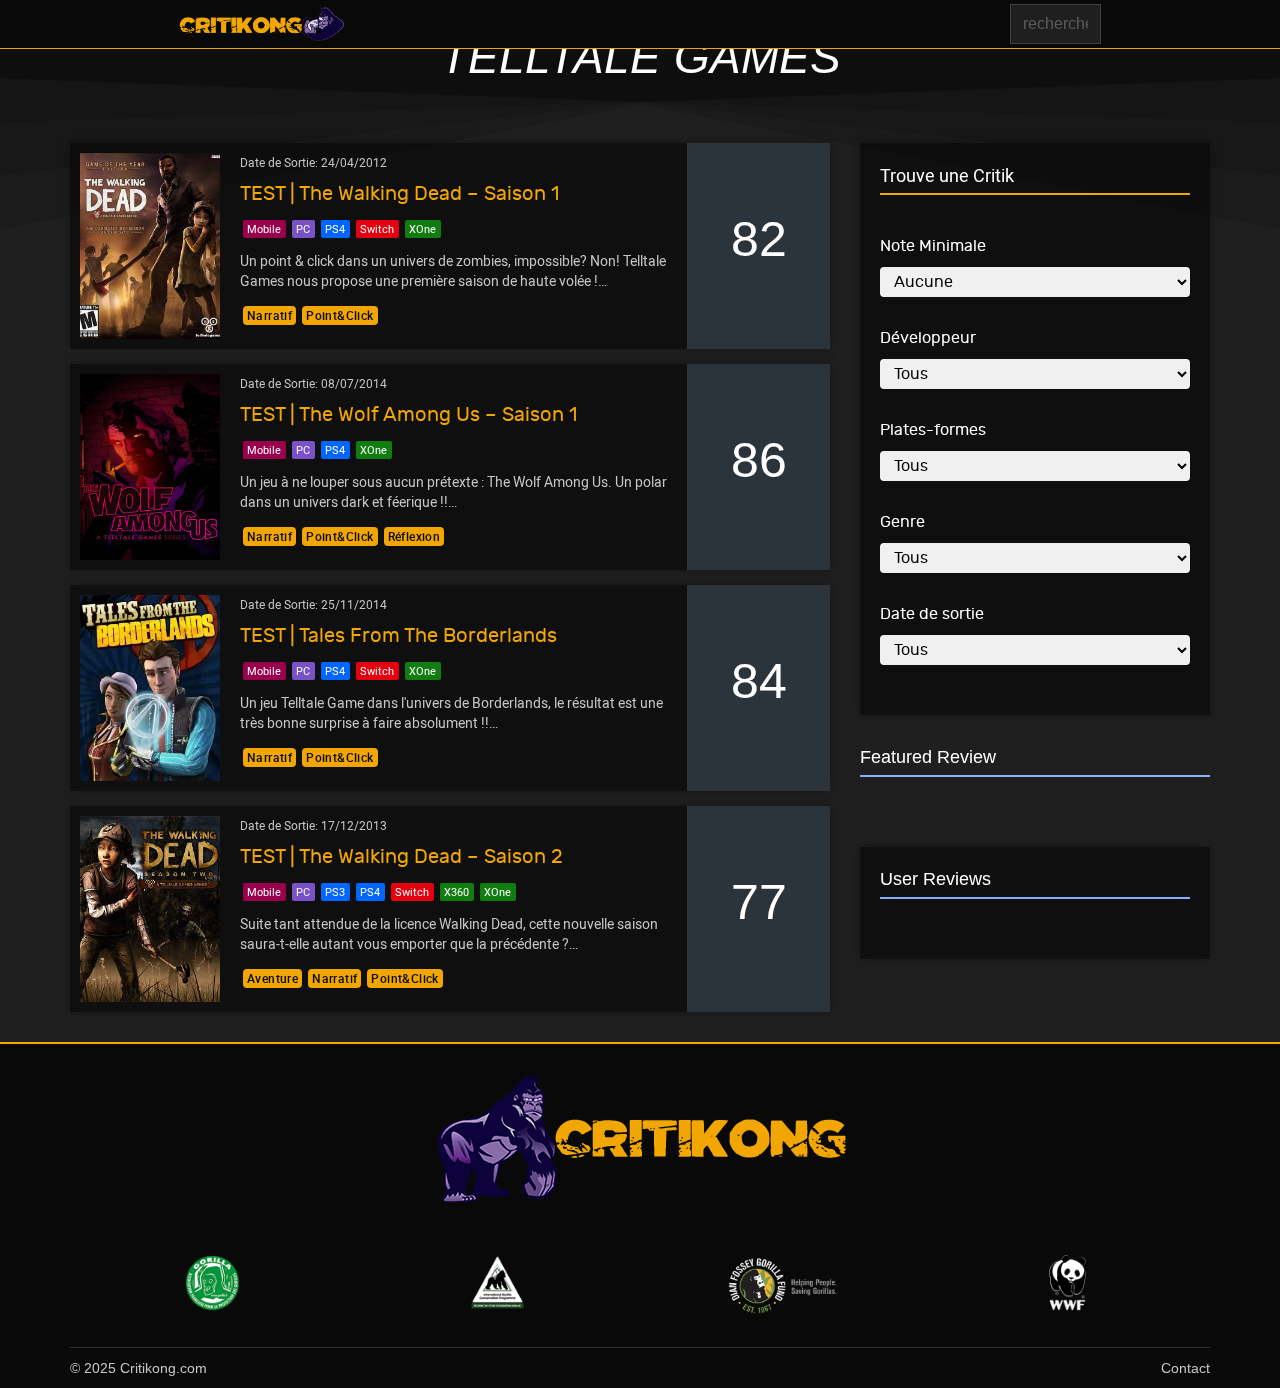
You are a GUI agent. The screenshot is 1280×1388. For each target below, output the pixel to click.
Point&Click (339, 315)
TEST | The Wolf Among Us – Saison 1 (408, 414)
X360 (456, 891)
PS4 (335, 228)
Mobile (264, 228)
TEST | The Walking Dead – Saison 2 (401, 856)
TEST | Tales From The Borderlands (398, 635)
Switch (377, 228)
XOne (422, 228)
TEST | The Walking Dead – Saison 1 (399, 193)
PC (303, 228)
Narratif (269, 315)
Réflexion (414, 536)
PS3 (335, 891)
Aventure (272, 978)
